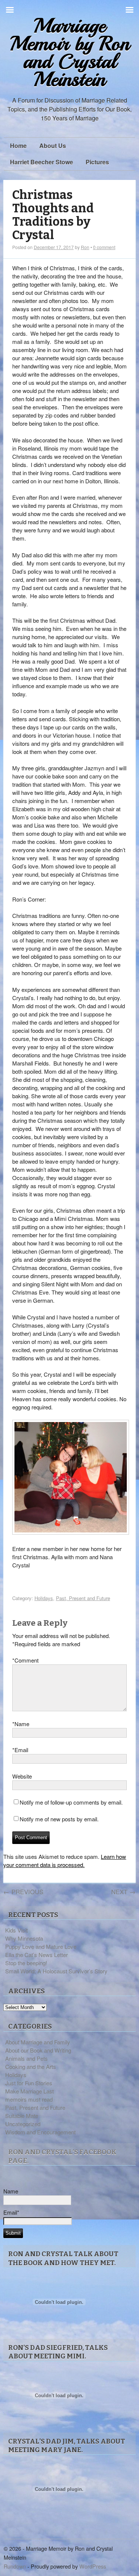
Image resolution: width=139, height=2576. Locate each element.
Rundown (15, 2566)
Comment (25, 1660)
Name (21, 1724)
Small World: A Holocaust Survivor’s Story (56, 1971)
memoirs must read (29, 2099)
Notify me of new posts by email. (59, 1819)
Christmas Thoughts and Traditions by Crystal (53, 215)
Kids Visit (16, 1930)
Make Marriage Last (29, 2091)
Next (123, 1892)
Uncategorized (23, 2124)
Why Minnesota (24, 1938)
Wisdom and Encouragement (40, 2132)
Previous (23, 1892)
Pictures (97, 162)
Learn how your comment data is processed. (65, 1861)
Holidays (44, 1598)
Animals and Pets (27, 2058)
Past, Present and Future (83, 1598)
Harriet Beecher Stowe (42, 162)
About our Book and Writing (38, 2050)
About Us (53, 146)
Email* (11, 2212)
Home (18, 146)
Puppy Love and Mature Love (41, 1946)
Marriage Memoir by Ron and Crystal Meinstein (70, 53)
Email (20, 1750)
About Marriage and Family (38, 2042)
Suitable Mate (22, 2116)
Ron (85, 247)
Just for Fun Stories (29, 2083)
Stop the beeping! (26, 1963)
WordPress (93, 2566)
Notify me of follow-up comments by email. (71, 1802)
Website (22, 1776)
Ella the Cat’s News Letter (37, 1955)
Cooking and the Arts (31, 2066)
